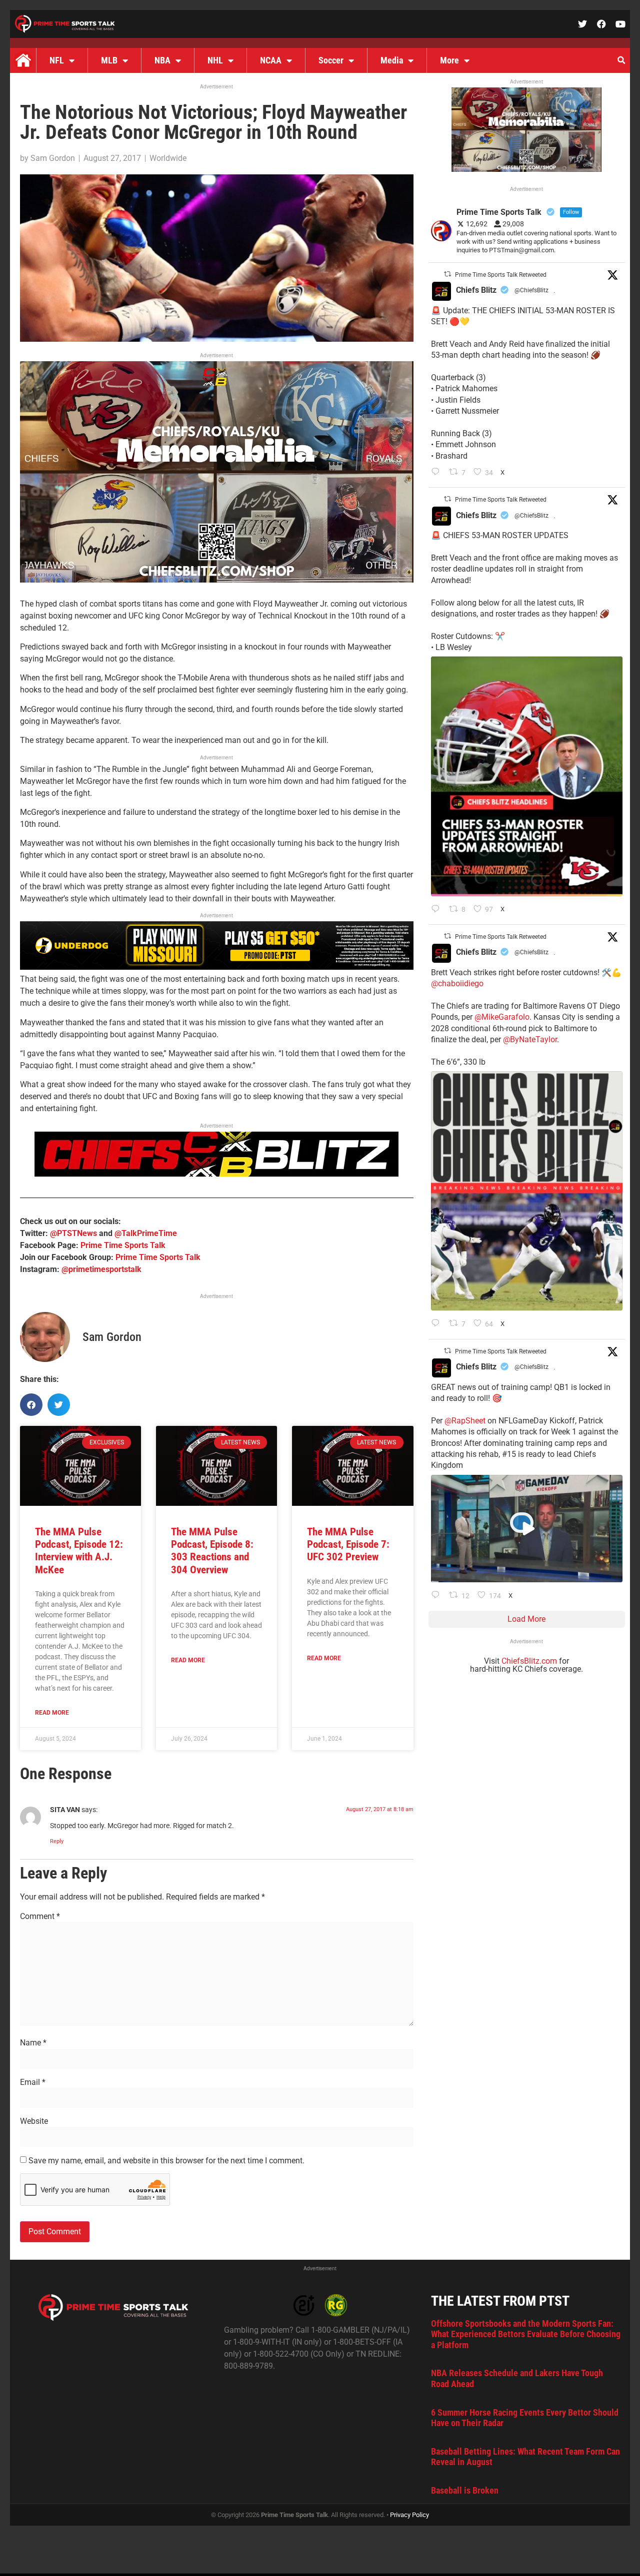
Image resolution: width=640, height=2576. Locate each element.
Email (33, 2082)
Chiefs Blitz (476, 290)
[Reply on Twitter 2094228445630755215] (438, 473)
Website (34, 2121)
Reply (57, 1841)
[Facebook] (601, 24)
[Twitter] (582, 24)
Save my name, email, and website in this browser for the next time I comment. (166, 2161)
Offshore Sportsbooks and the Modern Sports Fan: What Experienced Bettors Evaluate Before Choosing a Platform (526, 2334)
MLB (109, 60)
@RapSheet (465, 1421)
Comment (40, 1917)
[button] (621, 60)
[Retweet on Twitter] (447, 274)
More (449, 60)
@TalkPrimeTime (146, 1233)
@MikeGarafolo (502, 1017)
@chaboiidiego (457, 983)
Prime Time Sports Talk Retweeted (501, 275)
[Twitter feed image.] (527, 776)
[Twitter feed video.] (527, 1529)
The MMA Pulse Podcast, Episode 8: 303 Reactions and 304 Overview (212, 1551)
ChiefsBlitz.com (529, 1661)
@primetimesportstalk (101, 1269)
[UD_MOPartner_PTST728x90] (217, 967)
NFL (57, 60)
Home (23, 60)
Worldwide (168, 158)
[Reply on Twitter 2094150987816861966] (438, 910)
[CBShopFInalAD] (217, 580)
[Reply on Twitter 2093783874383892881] (438, 1596)
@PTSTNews (73, 1233)
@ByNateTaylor (530, 1039)
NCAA (271, 60)
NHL (215, 60)
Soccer (331, 60)
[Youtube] (620, 24)
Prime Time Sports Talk (123, 1245)
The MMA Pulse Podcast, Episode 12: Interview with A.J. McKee (79, 1551)
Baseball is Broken (465, 2490)
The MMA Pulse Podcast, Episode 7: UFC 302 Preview (348, 1544)
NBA (162, 60)
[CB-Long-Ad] (216, 1174)
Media (392, 60)
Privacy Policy (409, 2515)
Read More (52, 1713)
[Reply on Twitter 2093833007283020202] (438, 1324)
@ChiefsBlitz (531, 290)
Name (33, 2043)
